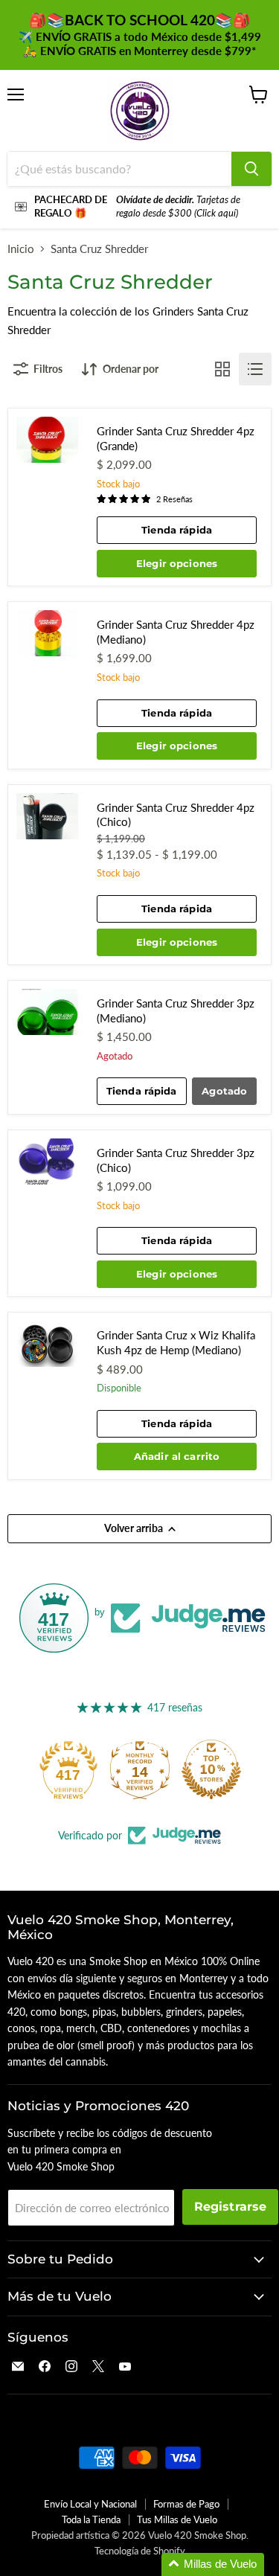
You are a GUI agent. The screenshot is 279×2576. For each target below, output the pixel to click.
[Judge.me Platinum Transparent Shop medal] (68, 1769)
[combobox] (119, 169)
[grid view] (222, 369)
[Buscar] (251, 169)
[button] (213, 2564)
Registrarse (231, 2207)
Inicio (21, 249)
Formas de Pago (186, 2504)
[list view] (255, 369)
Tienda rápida (177, 530)
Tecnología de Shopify (140, 2551)
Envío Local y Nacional (90, 2504)
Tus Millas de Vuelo (177, 2519)
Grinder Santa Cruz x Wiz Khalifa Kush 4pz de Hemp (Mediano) (176, 1342)
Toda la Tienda (91, 2519)
